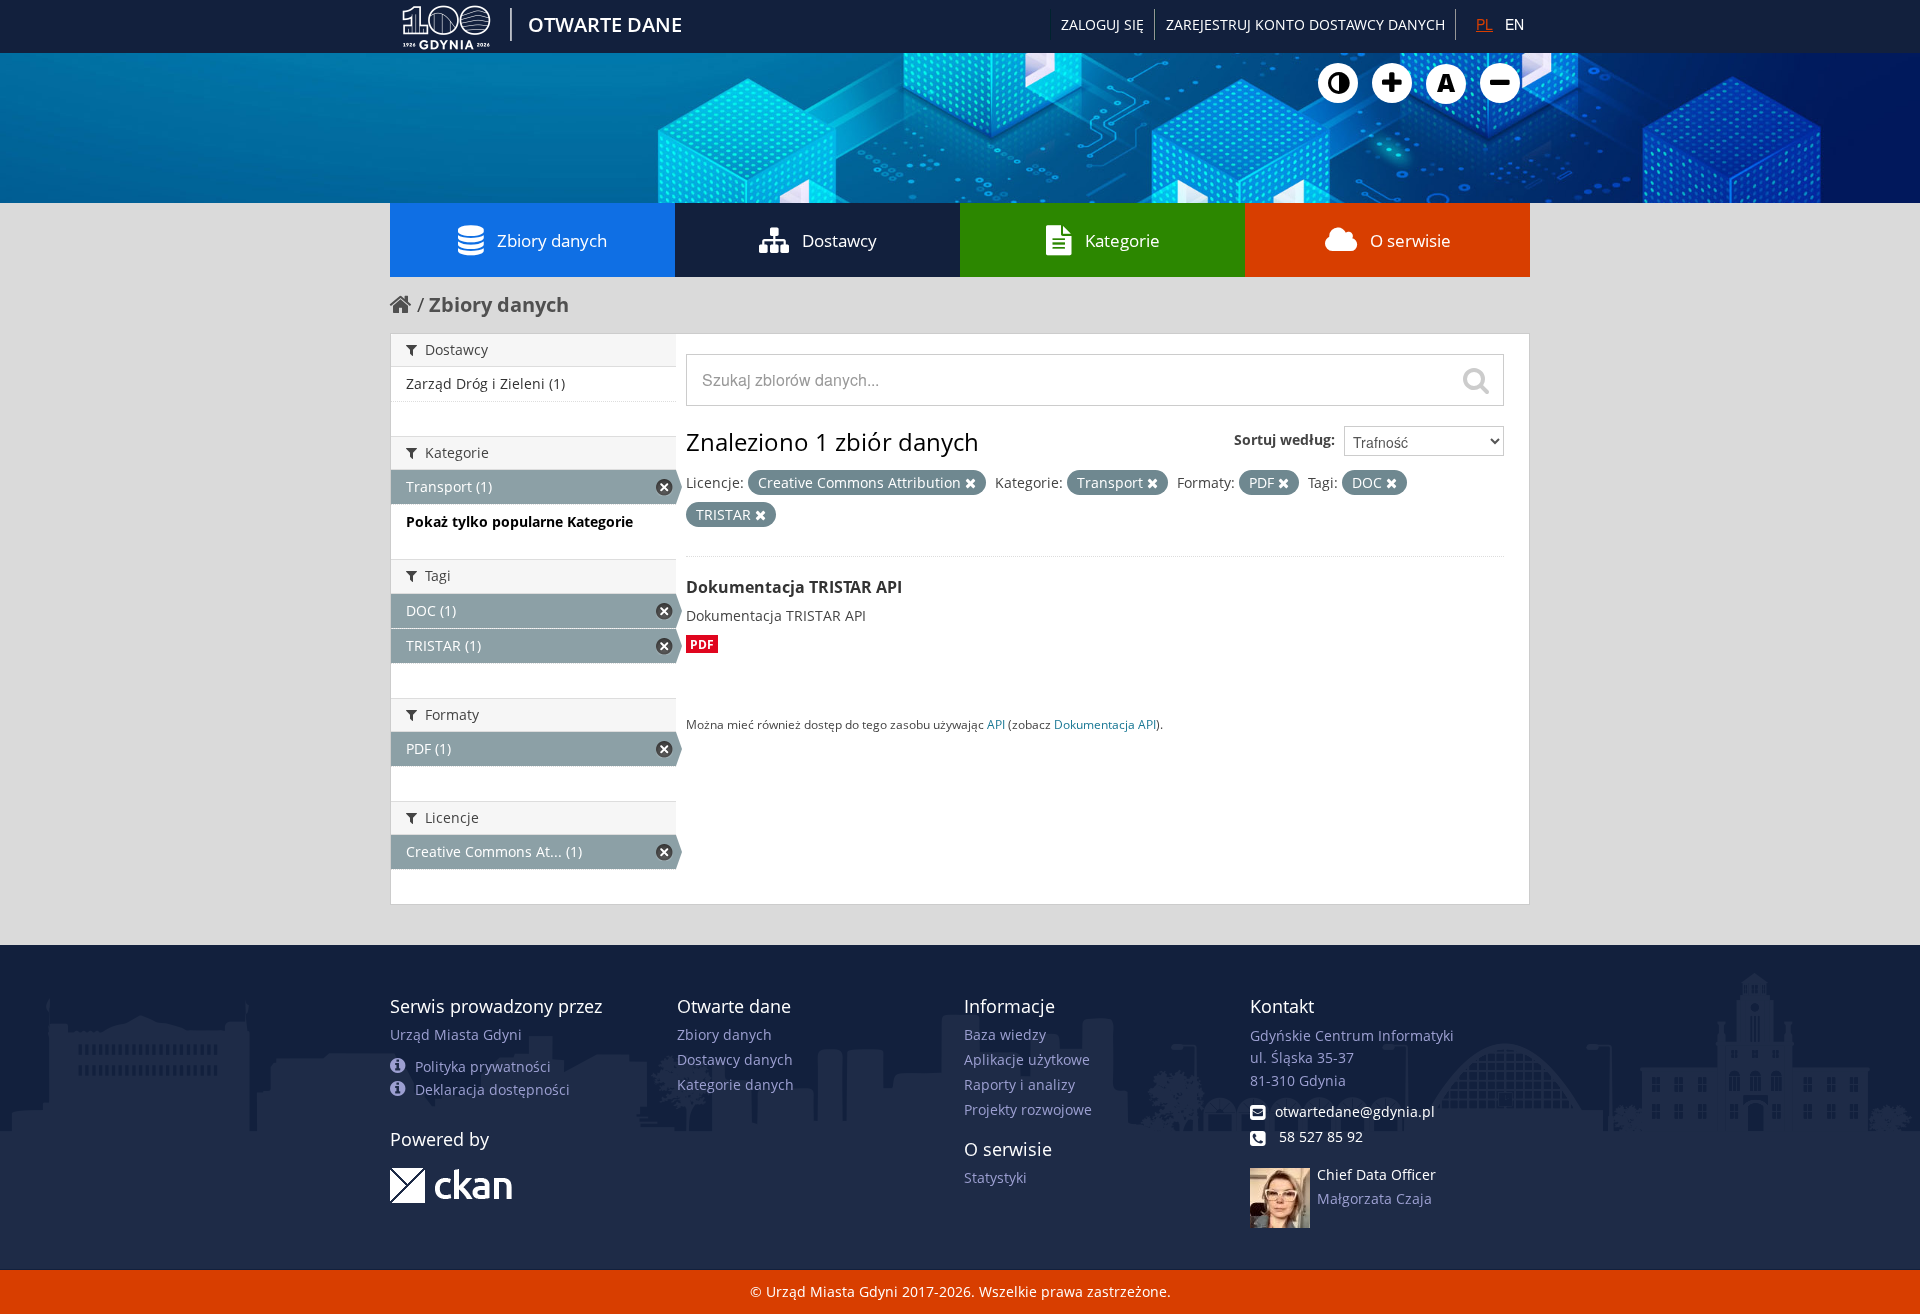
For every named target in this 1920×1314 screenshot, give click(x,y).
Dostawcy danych (735, 1059)
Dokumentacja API (1105, 724)
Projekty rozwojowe (1028, 1109)
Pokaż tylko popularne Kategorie (519, 521)
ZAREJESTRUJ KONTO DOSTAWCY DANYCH (1305, 24)
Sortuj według (1282, 439)
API (996, 724)
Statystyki (995, 1177)
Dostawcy (839, 240)
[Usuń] (970, 483)
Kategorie (1122, 240)
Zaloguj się (1102, 24)
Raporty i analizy (1019, 1084)
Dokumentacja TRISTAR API (794, 587)
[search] (1476, 380)
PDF (702, 644)
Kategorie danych (735, 1084)
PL (1484, 24)
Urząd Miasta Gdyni (456, 1034)
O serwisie (1410, 240)
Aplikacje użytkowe (1027, 1059)
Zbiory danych (552, 240)
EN (1514, 24)
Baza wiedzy (1005, 1034)
